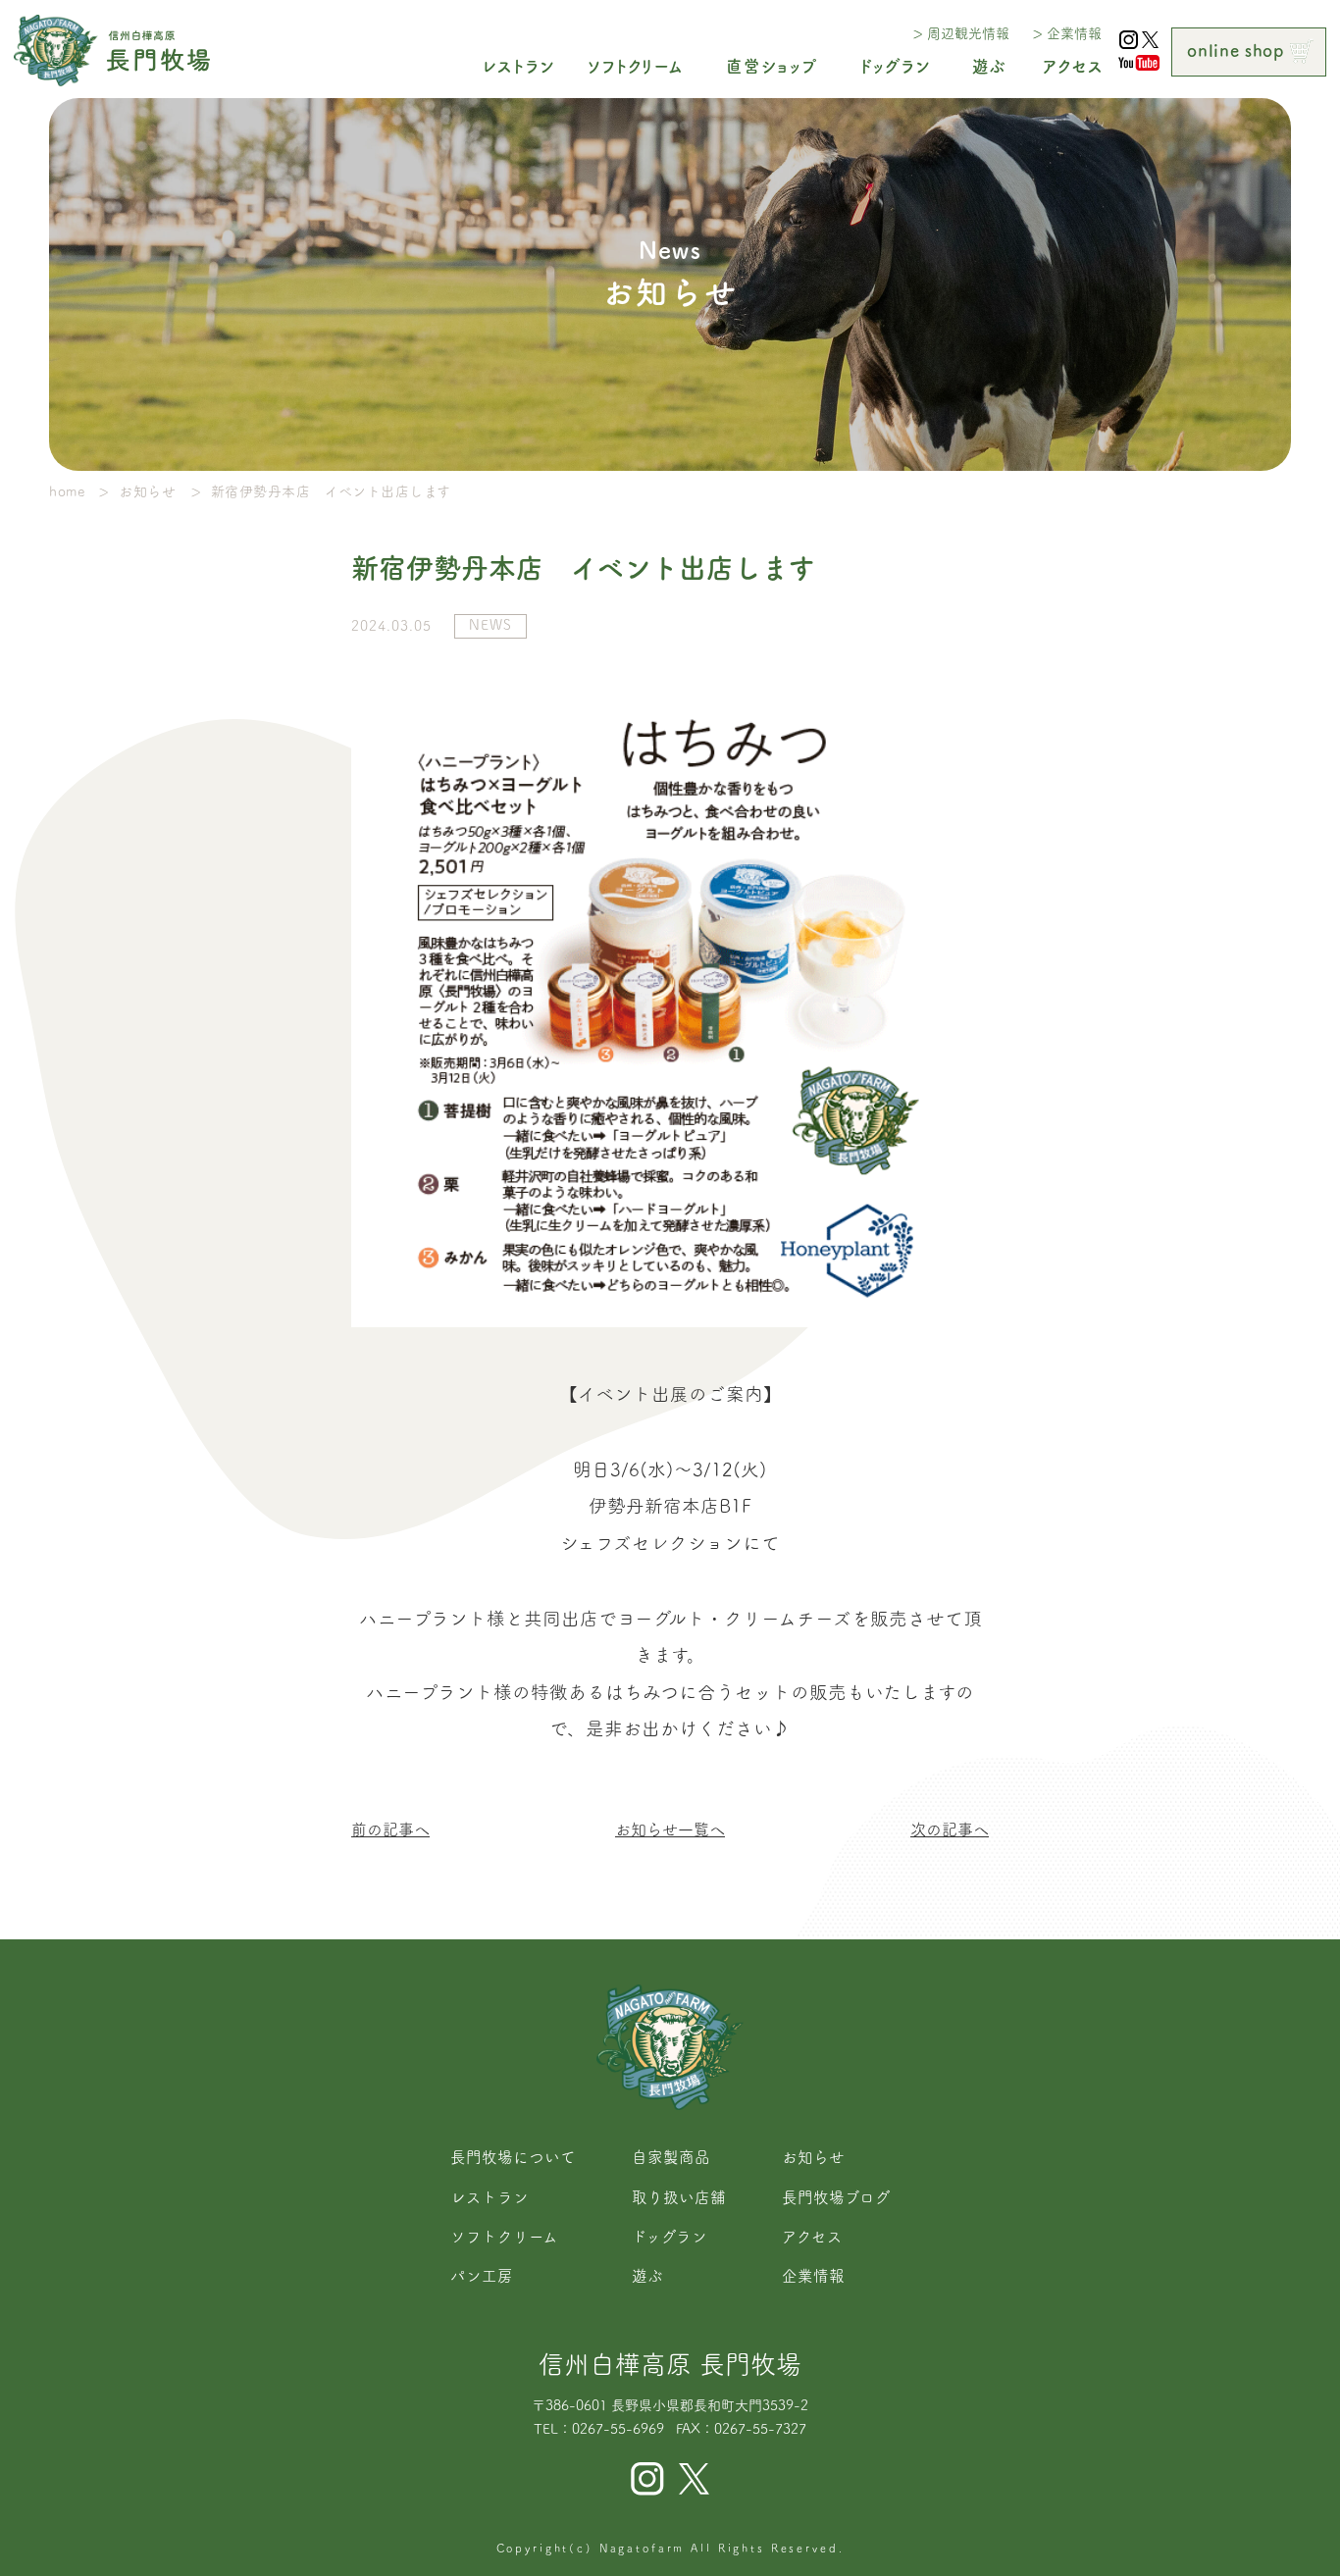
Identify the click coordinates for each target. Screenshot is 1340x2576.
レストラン (490, 2197)
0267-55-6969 (618, 2429)
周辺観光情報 (968, 33)
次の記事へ (950, 1829)
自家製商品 (671, 2157)
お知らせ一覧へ (670, 1829)
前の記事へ (390, 1829)
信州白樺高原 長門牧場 (670, 2364)
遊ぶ (647, 2276)
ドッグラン (670, 2237)
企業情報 (1074, 33)
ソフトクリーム (504, 2237)
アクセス (812, 2237)
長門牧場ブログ (836, 2197)
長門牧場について (513, 2157)
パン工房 (482, 2276)
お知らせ (813, 2157)
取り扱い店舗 (679, 2197)
